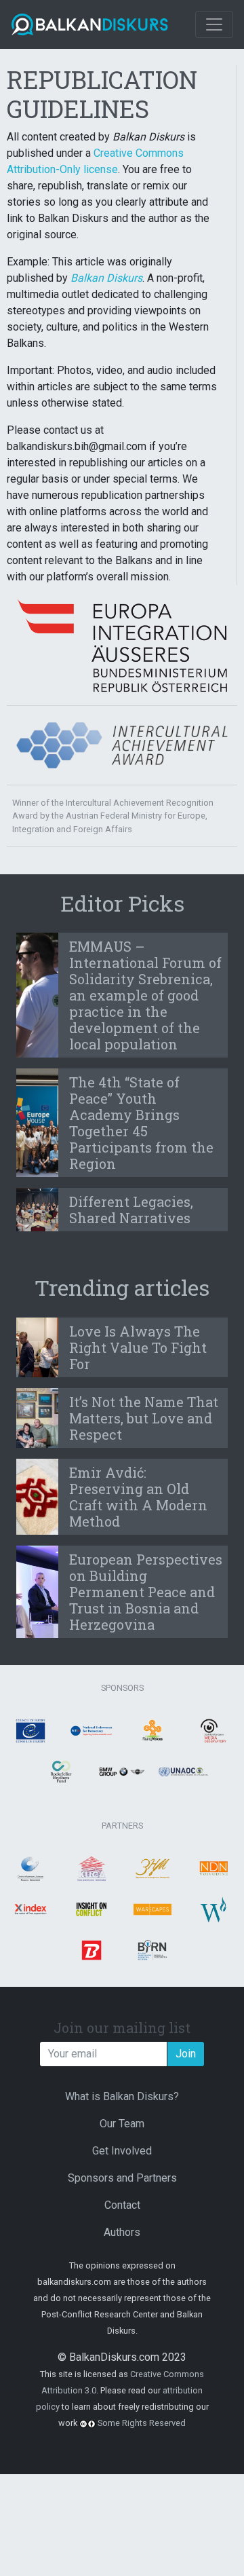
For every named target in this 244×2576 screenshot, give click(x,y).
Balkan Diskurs (106, 278)
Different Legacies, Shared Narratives (131, 1210)
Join (186, 2054)
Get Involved (122, 2151)
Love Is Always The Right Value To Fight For (138, 1347)
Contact (122, 2205)
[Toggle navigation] (214, 24)
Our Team (122, 2124)
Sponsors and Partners (122, 2178)
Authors (122, 2232)
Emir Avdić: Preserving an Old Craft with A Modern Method (138, 1497)
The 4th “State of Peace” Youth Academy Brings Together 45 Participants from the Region (141, 1123)
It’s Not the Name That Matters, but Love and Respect (144, 1418)
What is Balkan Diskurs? (122, 2096)
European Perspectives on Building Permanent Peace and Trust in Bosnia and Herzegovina (146, 1592)
